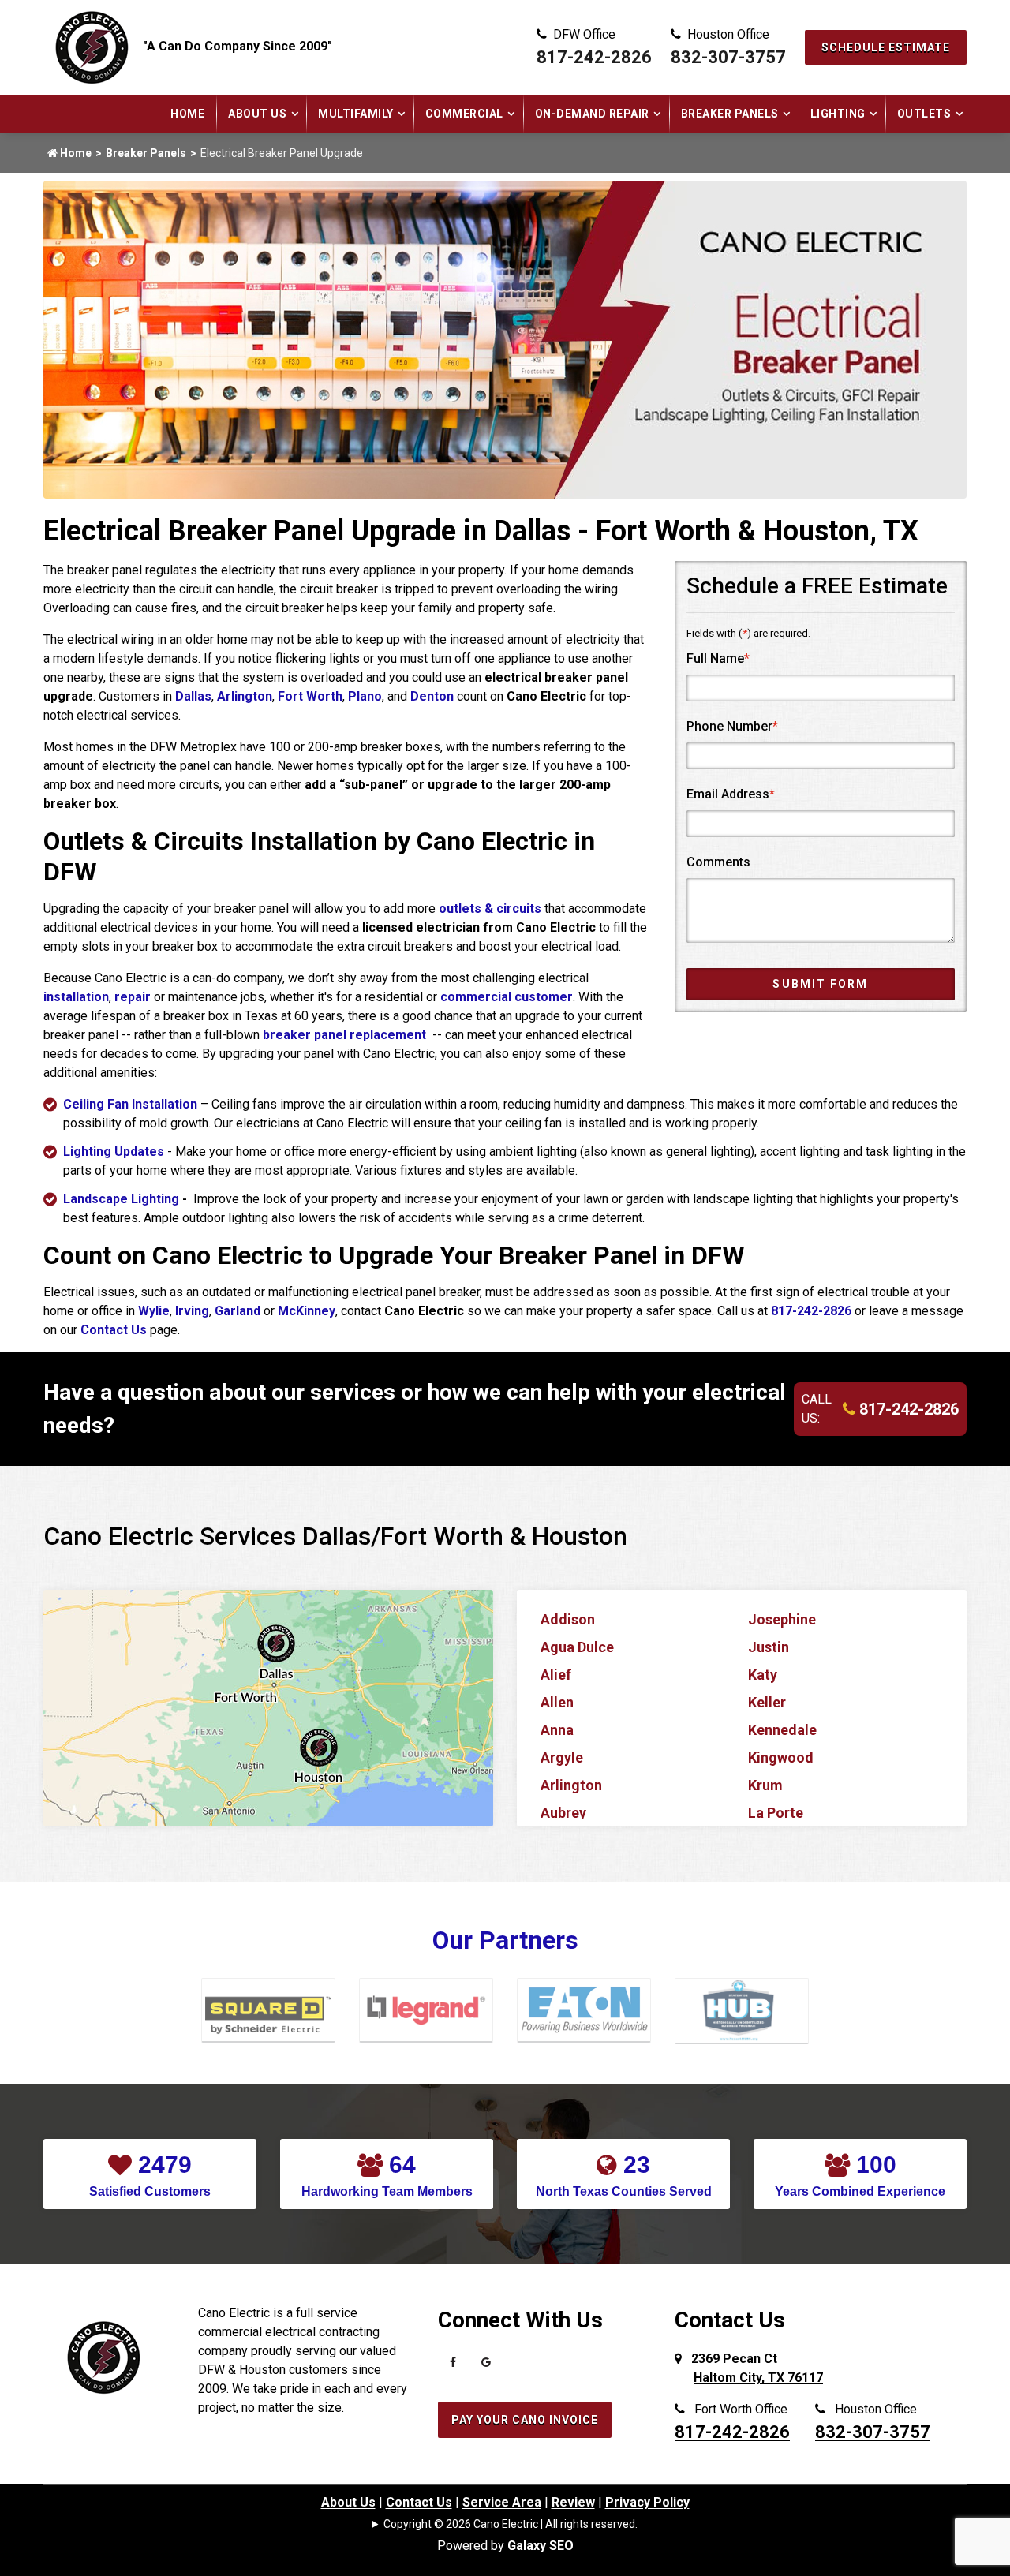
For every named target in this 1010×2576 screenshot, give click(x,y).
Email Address (731, 794)
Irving (192, 1311)
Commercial (464, 114)
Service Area (502, 2502)
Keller (767, 1702)
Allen (557, 1702)
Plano (365, 696)
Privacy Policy (647, 2502)
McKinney (307, 1311)
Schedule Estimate (886, 47)
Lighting (838, 114)
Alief (556, 1675)
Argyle (562, 1757)
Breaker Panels (730, 114)
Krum (765, 1785)
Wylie (154, 1311)
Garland (238, 1311)
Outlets (924, 114)
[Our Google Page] (486, 2366)
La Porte (776, 1813)
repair (133, 997)
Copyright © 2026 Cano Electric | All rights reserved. (511, 2524)
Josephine (782, 1619)
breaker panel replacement (346, 1035)
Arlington (245, 696)
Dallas (193, 696)
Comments (718, 862)
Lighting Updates (114, 1152)
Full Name (718, 658)
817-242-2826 (594, 57)
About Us (257, 114)
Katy (763, 1675)
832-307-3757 (728, 57)
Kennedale (782, 1730)
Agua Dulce (577, 1647)
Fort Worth (310, 696)
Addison (568, 1619)
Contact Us (114, 1330)
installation (76, 997)
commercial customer (507, 997)
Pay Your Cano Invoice (525, 2420)
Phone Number (732, 726)
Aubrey (563, 1813)
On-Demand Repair (592, 114)
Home (187, 114)
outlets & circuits (490, 909)
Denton (432, 696)
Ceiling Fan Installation (130, 1104)
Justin (769, 1647)
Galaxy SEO (541, 2546)
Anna (557, 1730)
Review (573, 2502)
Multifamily (356, 114)
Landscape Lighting (121, 1199)
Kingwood (781, 1757)
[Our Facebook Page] (453, 2366)
